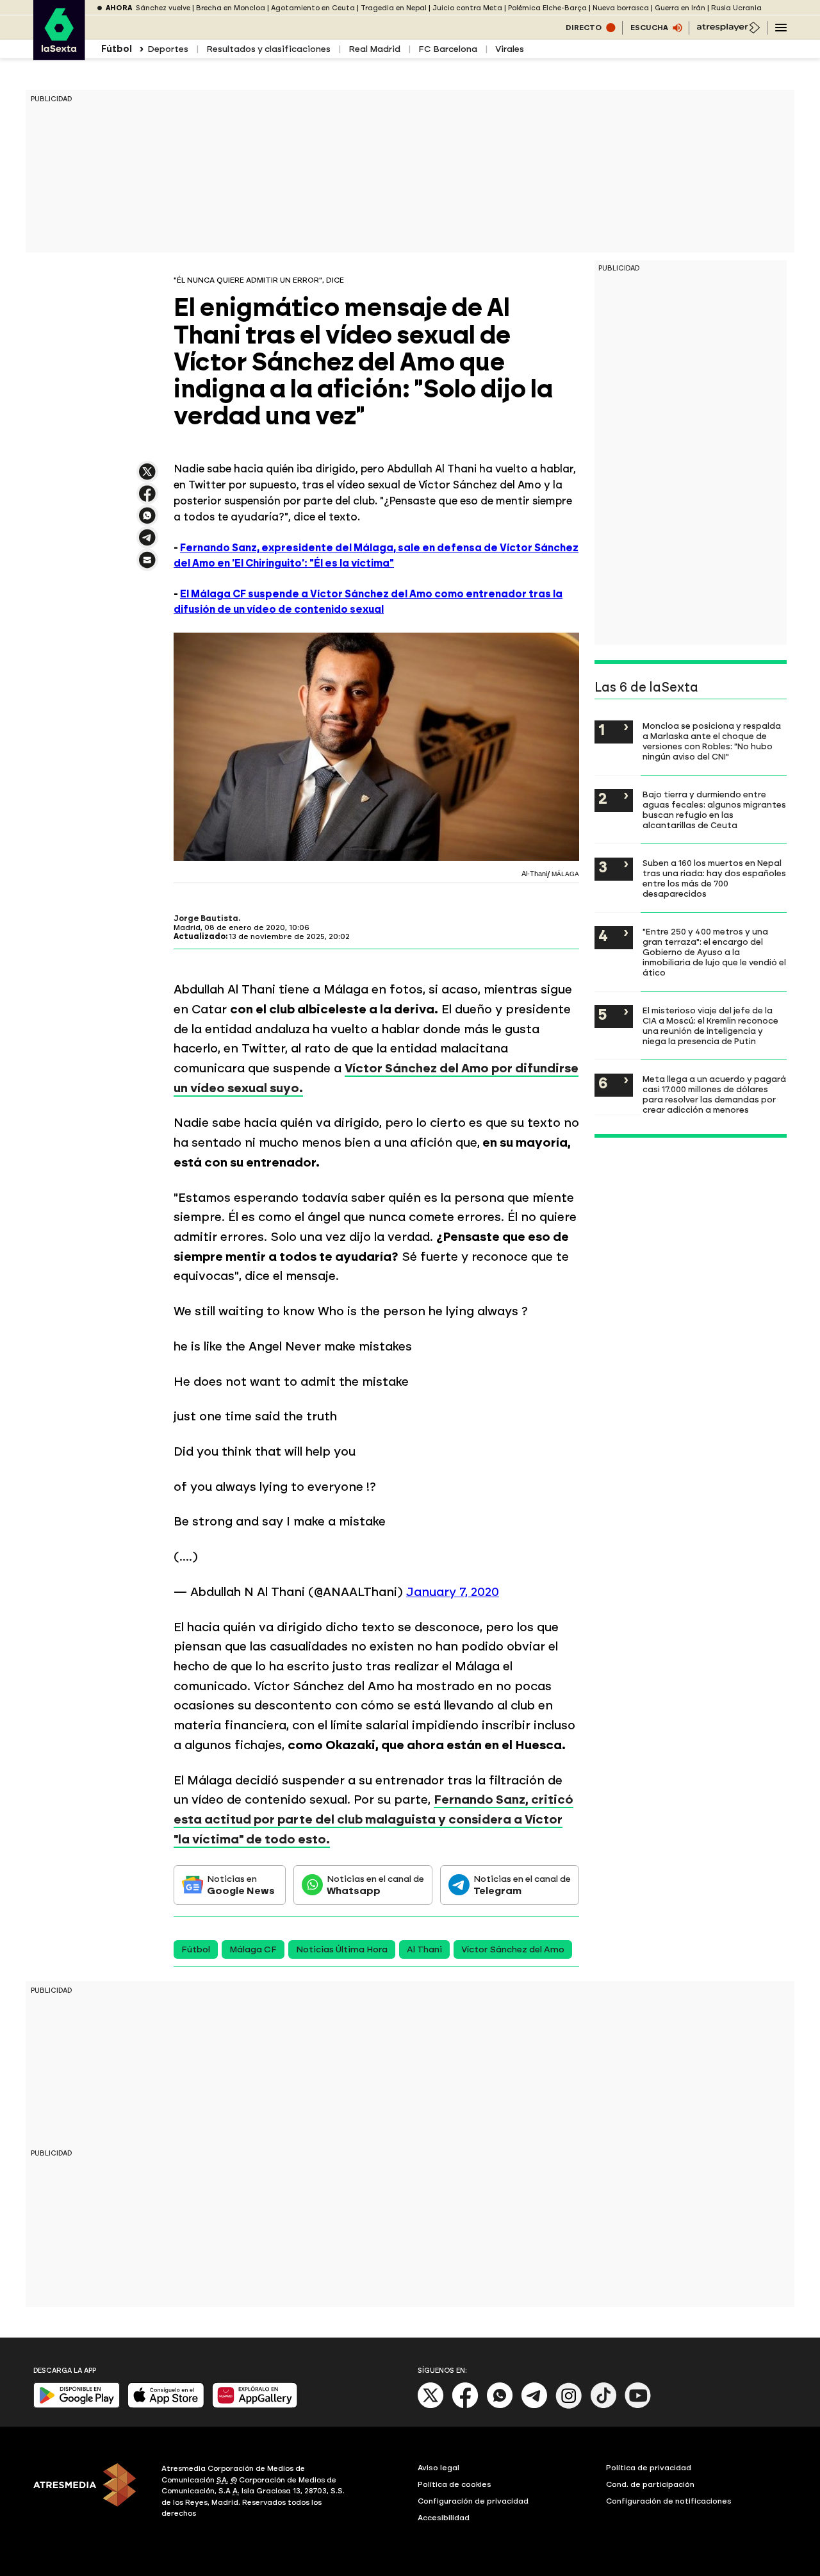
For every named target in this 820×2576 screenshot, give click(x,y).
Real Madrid (374, 49)
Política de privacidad (649, 2468)
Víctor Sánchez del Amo (513, 1949)
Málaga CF (253, 1949)
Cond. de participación (650, 2484)
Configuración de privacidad (473, 2501)
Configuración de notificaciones (669, 2501)
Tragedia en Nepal (394, 8)
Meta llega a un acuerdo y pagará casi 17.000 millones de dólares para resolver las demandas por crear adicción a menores (714, 1094)
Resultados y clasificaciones (268, 49)
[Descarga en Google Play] (77, 2405)
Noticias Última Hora (342, 1949)
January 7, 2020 (453, 1592)
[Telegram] (534, 2406)
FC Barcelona (448, 49)
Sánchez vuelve (163, 8)
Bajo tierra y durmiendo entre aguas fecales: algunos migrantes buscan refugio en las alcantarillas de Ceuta (714, 810)
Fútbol (196, 1949)
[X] (147, 477)
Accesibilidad (444, 2518)
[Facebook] (465, 2406)
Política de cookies (455, 2484)
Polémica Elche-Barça (547, 8)
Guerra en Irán (680, 8)
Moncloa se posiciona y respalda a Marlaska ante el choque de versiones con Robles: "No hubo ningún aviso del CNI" (712, 741)
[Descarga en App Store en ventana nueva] (166, 2405)
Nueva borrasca (621, 8)
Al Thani (424, 1949)
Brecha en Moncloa (231, 8)
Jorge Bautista (206, 918)
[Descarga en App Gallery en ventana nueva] (255, 2405)
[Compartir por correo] (147, 566)
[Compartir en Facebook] (147, 499)
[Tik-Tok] (603, 2406)
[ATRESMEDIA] (90, 2493)
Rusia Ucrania (736, 8)
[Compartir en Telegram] (147, 543)
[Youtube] (638, 2406)
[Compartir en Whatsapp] (147, 521)
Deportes (168, 49)
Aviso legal (439, 2468)
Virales (510, 49)
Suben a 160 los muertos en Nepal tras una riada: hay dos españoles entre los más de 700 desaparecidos (714, 878)
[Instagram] (569, 2406)
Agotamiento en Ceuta (313, 8)
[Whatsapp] (500, 2406)
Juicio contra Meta (467, 8)
